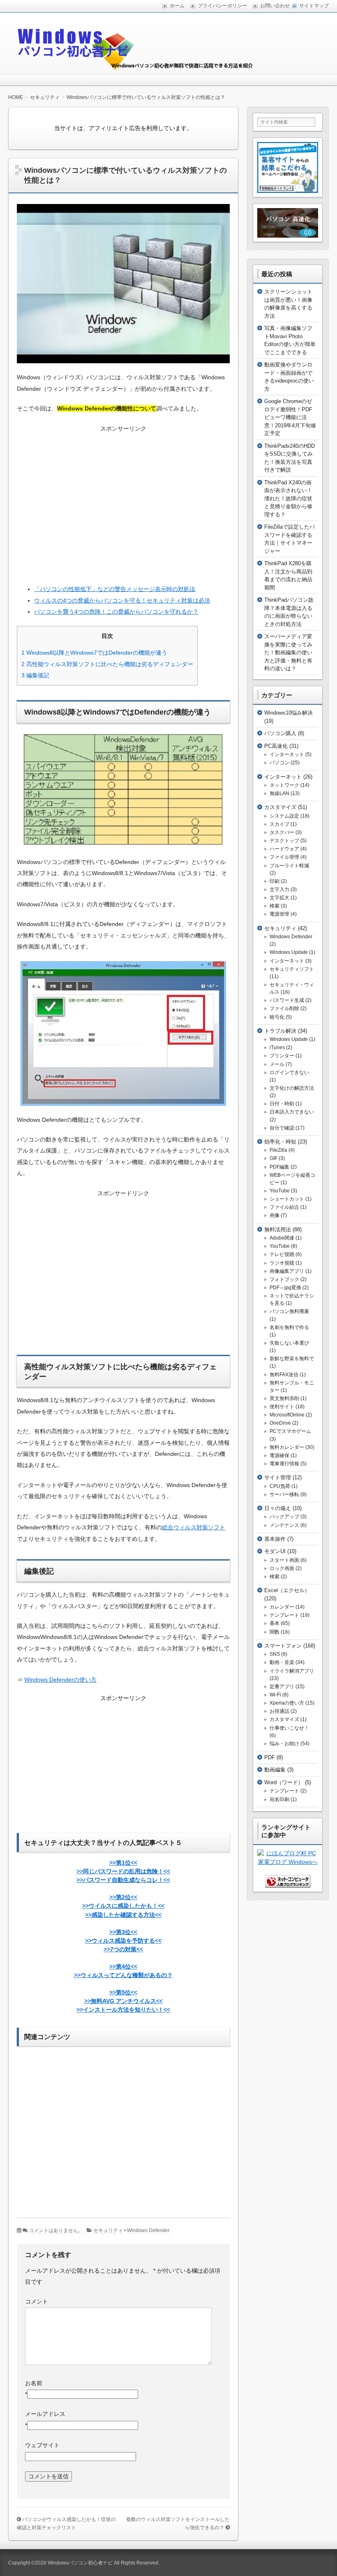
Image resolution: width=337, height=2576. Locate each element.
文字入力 (279, 889)
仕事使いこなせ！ (289, 1728)
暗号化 (277, 1017)
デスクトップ (284, 841)
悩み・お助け (284, 1744)
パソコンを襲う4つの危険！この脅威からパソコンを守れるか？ (116, 612)
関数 (275, 1632)
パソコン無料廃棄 (289, 1311)
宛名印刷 (279, 1799)
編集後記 (35, 675)
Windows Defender (148, 2230)
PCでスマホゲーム (290, 1431)
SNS (275, 1654)
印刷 (275, 881)
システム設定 (284, 816)
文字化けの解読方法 (292, 1088)
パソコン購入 (280, 733)
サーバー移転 (284, 1494)
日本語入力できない (292, 1112)
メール (277, 1064)
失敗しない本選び (289, 1343)
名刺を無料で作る (289, 1327)
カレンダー (282, 1607)
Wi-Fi (275, 1695)
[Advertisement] (123, 503)
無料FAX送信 (284, 1375)
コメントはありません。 (56, 2230)
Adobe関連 (282, 1238)
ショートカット (287, 1199)
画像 (275, 1215)
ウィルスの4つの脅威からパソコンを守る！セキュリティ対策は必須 (122, 600)
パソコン (279, 763)
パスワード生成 (287, 1000)
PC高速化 (276, 746)
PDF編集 (279, 1167)
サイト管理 (278, 1477)
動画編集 (275, 1770)
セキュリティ (108, 2230)
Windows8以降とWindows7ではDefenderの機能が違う (94, 653)
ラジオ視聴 (282, 1263)
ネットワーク (284, 785)
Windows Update (289, 952)
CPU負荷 (280, 1486)
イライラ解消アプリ (292, 1671)
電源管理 (279, 914)
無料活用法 (278, 1230)
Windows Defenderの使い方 (60, 1680)
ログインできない (289, 1073)
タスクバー (282, 832)
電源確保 (279, 1455)
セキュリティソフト (292, 969)
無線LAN (279, 793)
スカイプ (279, 824)
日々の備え (278, 1508)
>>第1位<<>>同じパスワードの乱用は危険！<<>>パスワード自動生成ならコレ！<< (123, 1871)
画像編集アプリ (287, 1271)
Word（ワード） (284, 1782)
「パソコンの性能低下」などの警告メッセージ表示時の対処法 (115, 589)
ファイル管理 (284, 857)
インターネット (287, 754)
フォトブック (284, 1279)
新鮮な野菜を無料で (292, 1359)
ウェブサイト (42, 2445)
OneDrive (280, 1423)
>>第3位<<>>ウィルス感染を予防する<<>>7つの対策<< (123, 1941)
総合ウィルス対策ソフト (194, 1527)
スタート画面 (284, 1560)
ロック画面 (282, 1568)
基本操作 (275, 1539)
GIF (274, 1158)
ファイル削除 (284, 1008)
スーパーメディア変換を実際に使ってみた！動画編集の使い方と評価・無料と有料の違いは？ (288, 652)
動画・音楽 (282, 1662)
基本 (275, 1623)
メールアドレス (45, 2414)
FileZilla (278, 1150)
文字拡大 (279, 898)
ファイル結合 (284, 1207)
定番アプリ (282, 1687)
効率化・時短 (280, 1142)
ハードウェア (284, 849)
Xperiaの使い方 (287, 1703)
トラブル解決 (280, 1031)
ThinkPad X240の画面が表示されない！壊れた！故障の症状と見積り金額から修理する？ (288, 498)
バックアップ (284, 1517)
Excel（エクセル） (287, 1590)
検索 (275, 906)
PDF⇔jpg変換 (285, 1288)
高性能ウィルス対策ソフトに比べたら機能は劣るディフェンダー (107, 664)
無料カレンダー (287, 1447)
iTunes (277, 1047)
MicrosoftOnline (287, 1415)
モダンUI (275, 1551)
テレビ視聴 (282, 1254)
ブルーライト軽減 (289, 866)
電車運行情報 (284, 1464)
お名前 (34, 2383)
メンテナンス (284, 1525)
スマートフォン (283, 1646)
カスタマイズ (280, 807)
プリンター (282, 1056)
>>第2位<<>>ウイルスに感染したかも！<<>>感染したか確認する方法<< (123, 1906)
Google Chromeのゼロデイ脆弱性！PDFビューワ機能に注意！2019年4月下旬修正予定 (290, 417)
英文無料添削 (284, 1398)
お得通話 (279, 1711)
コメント (37, 2301)
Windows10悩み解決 (289, 713)
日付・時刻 (282, 1104)
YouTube (280, 1191)
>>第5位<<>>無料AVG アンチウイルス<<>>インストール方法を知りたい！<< (123, 2001)
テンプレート (284, 1615)
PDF (270, 1757)
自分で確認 (282, 1128)
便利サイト (282, 1407)
